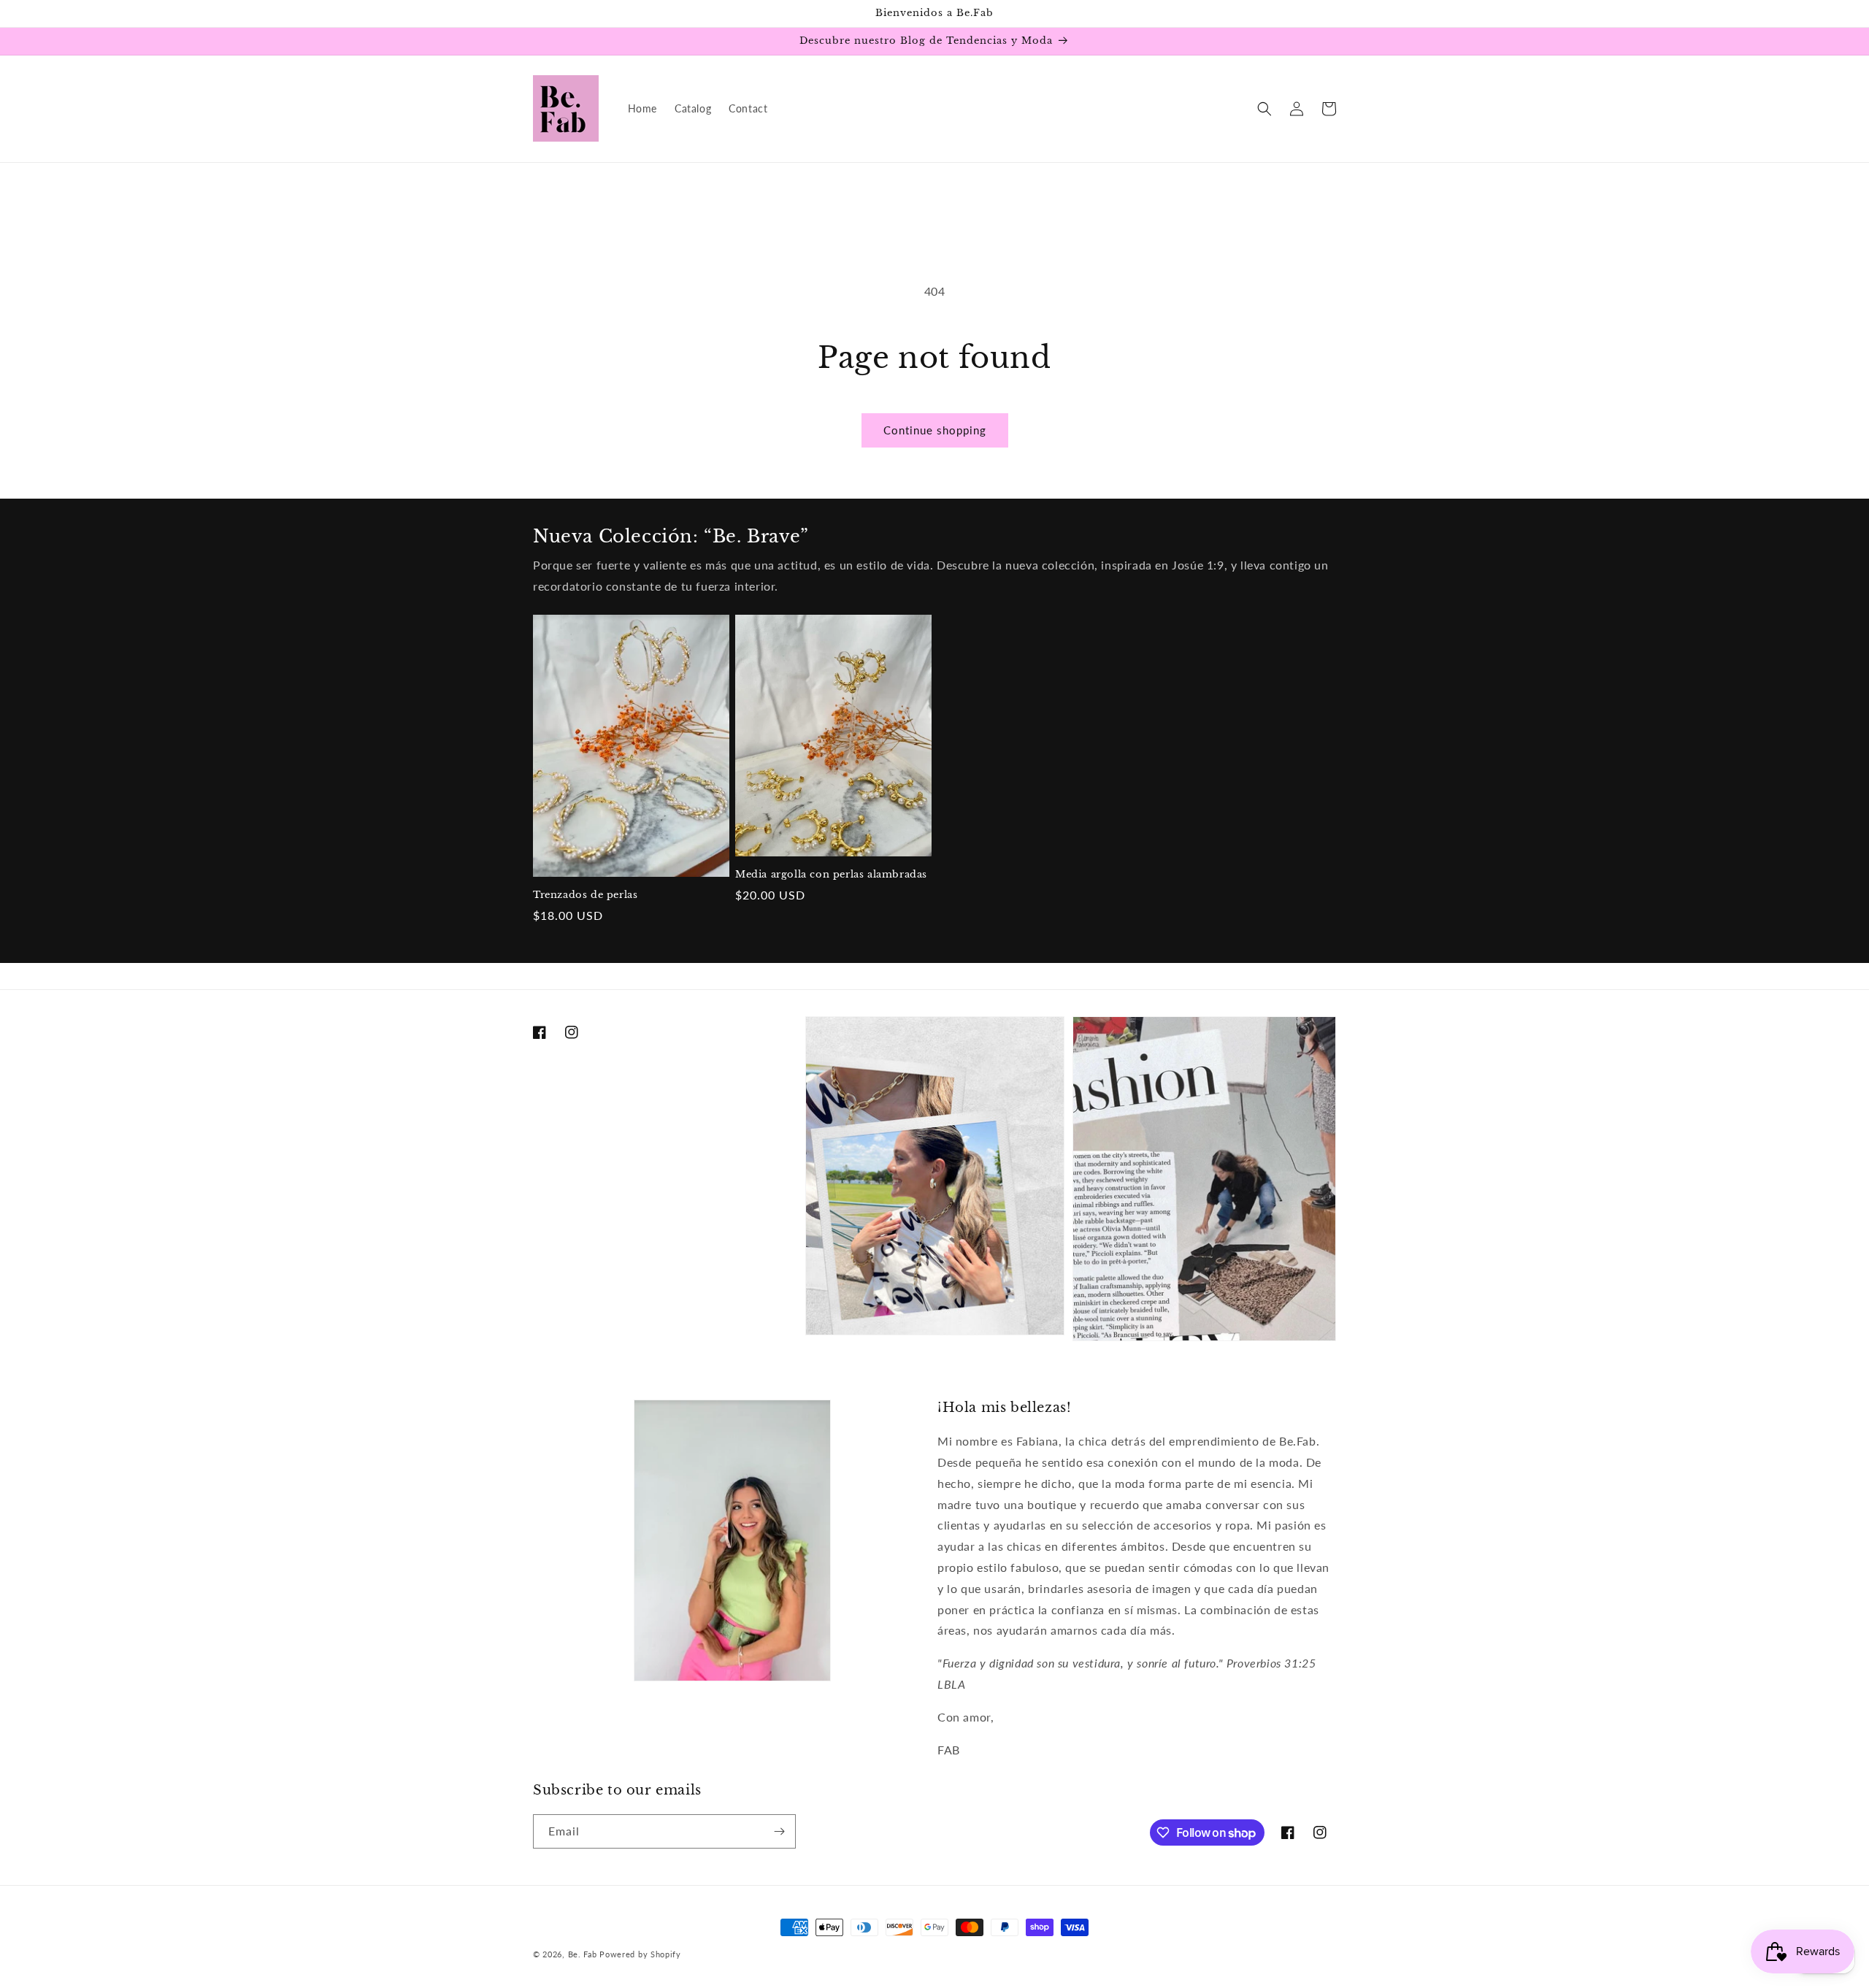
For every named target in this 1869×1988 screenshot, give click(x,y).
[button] (1264, 109)
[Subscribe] (779, 1831)
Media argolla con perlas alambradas (831, 875)
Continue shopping (935, 430)
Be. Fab (583, 1954)
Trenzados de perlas (585, 895)
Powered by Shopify (640, 1954)
